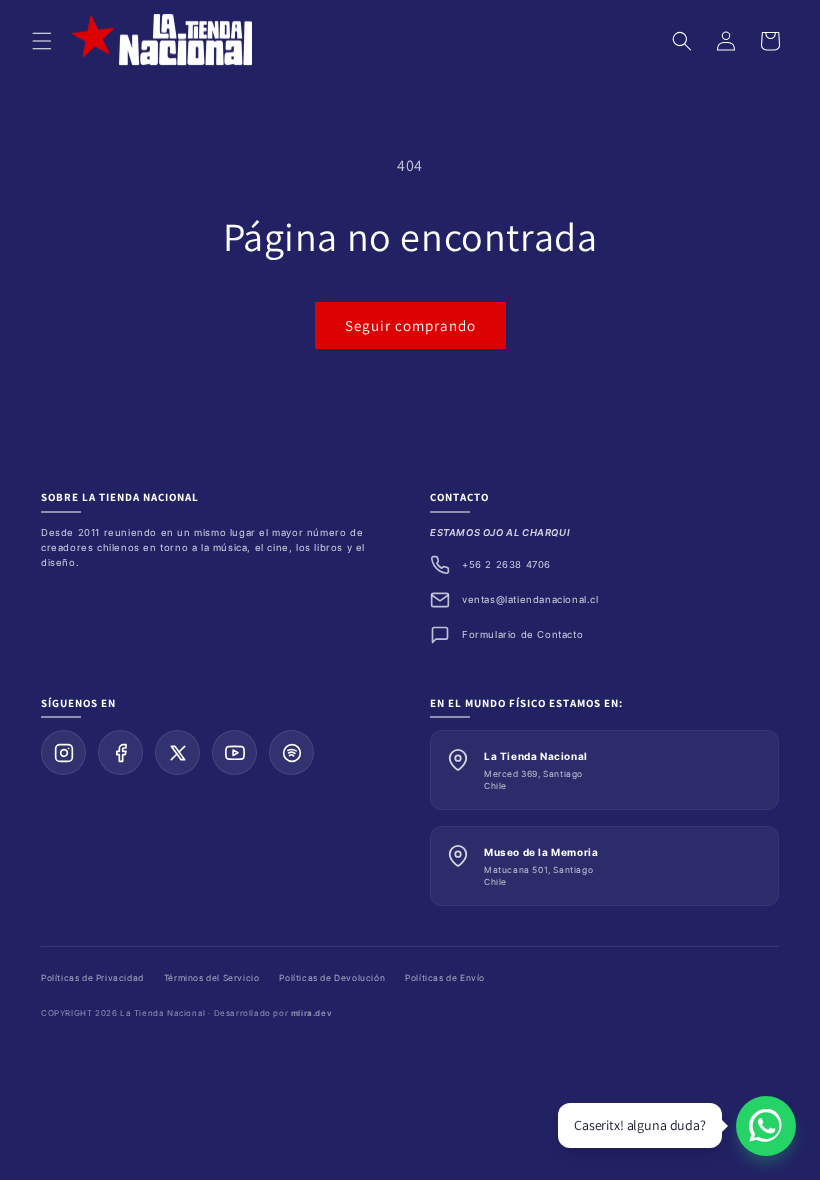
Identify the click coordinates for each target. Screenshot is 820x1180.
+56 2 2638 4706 (506, 564)
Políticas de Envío (445, 978)
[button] (42, 41)
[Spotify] (291, 752)
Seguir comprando (410, 325)
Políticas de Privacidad (92, 978)
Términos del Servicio (212, 978)
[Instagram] (63, 752)
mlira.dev (311, 1013)
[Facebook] (120, 752)
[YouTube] (234, 752)
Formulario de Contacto (522, 634)
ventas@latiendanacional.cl (530, 599)
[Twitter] (177, 752)
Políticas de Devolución (332, 978)
